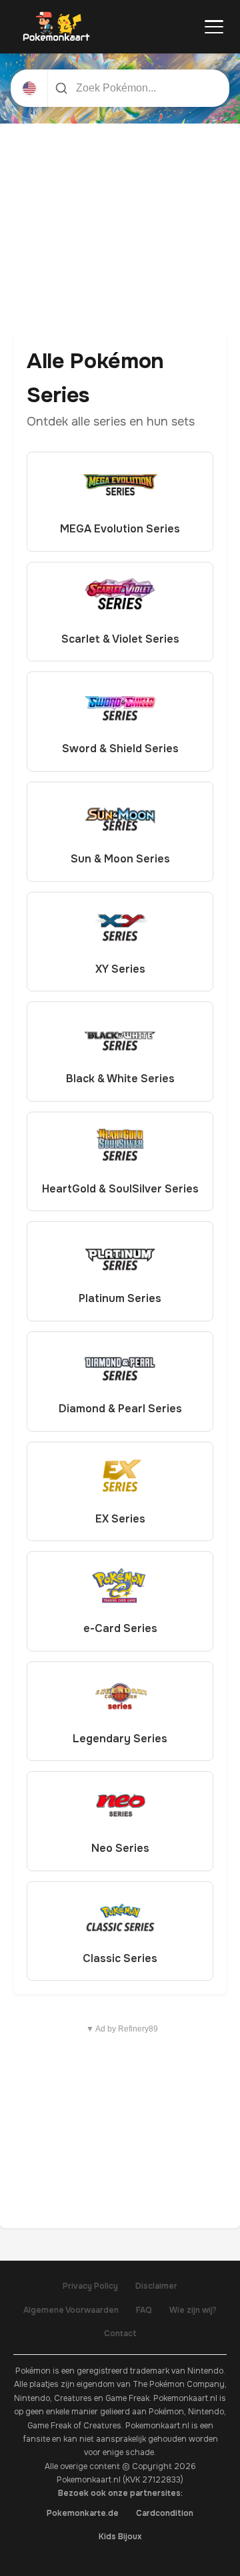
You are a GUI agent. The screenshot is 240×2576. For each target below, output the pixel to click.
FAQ (144, 2310)
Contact (120, 2333)
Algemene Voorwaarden (71, 2310)
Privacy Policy (90, 2286)
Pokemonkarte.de (83, 2513)
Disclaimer (156, 2286)
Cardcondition (165, 2513)
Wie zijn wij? (193, 2310)
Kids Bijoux (120, 2537)
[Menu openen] (214, 27)
